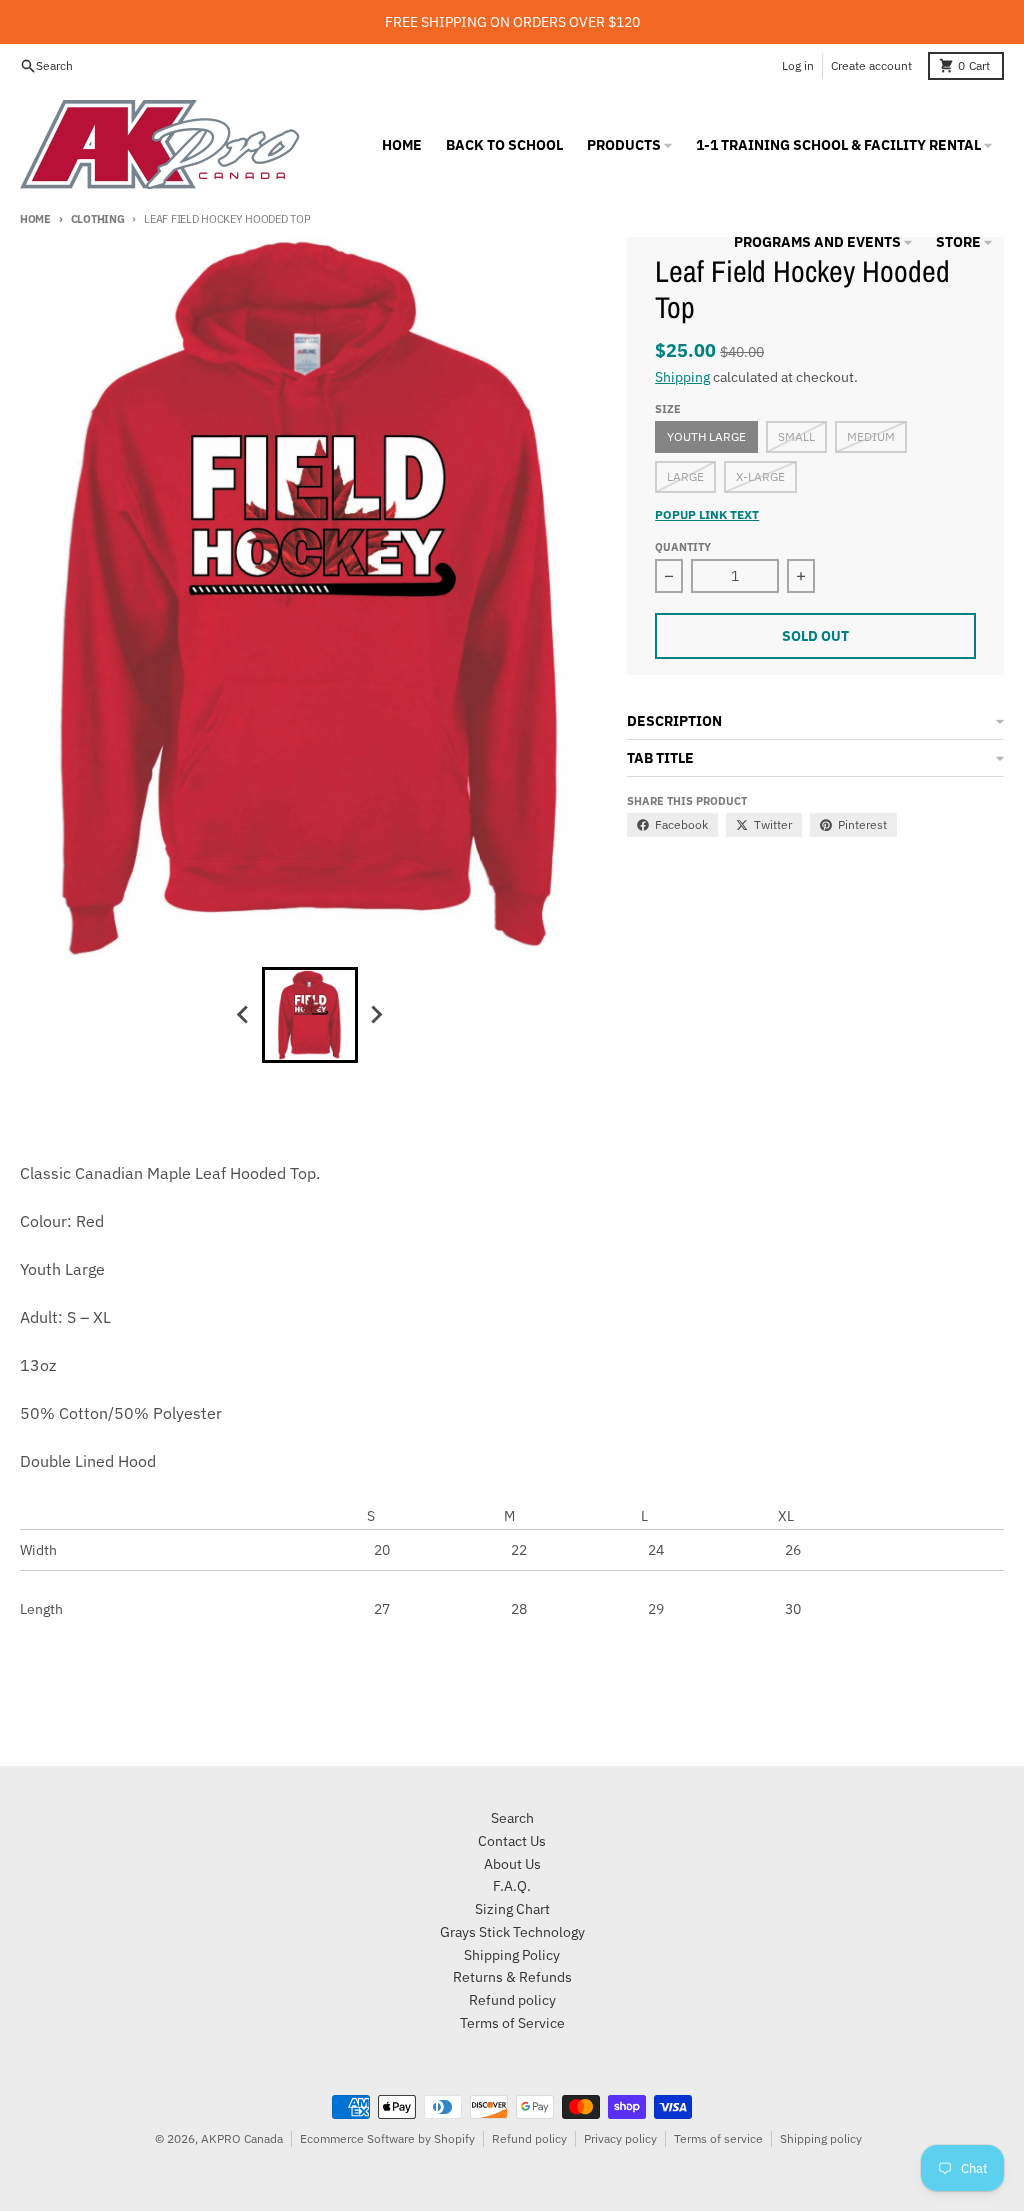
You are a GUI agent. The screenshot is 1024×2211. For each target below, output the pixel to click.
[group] (310, 1015)
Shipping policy (821, 2138)
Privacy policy (620, 2138)
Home (35, 219)
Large (685, 476)
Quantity (683, 547)
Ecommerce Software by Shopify (387, 2138)
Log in (798, 65)
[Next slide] (376, 1015)
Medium (871, 436)
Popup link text (707, 514)
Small (796, 436)
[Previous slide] (244, 1015)
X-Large (760, 476)
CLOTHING (98, 219)
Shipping (682, 377)
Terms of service (718, 2138)
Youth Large (706, 436)
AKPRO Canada (242, 2138)
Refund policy (529, 2138)
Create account (871, 65)
